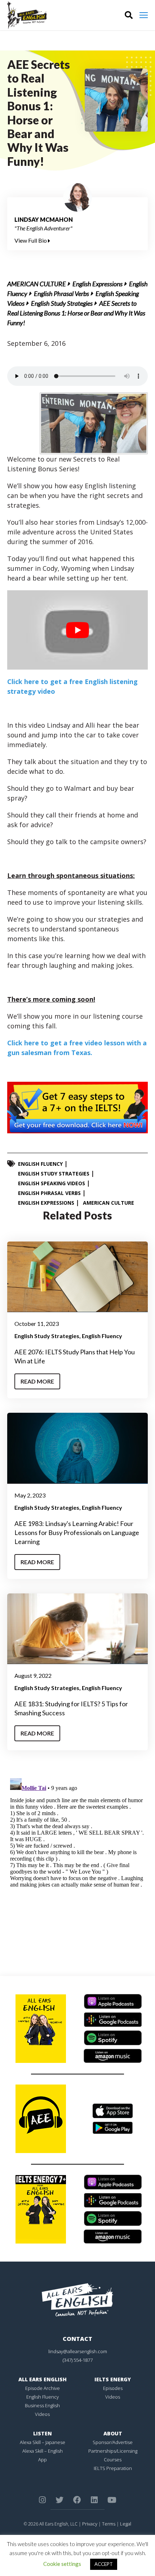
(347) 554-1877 (78, 2360)
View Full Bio (31, 240)
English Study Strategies (62, 303)
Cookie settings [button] (62, 2564)
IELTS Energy (113, 2379)
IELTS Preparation (113, 2468)
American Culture (37, 284)
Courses (113, 2460)
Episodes (113, 2388)
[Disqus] (77, 1866)
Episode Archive (43, 2388)
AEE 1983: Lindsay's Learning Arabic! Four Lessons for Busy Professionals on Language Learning (77, 1532)
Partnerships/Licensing (113, 2451)
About (113, 2433)
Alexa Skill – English (43, 2451)
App (43, 2460)
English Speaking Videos (52, 1183)
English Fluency (40, 1164)
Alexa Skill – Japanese (43, 2442)
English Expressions (98, 284)
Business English (42, 2405)
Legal (126, 2524)
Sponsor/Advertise (113, 2442)
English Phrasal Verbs (61, 294)
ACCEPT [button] (104, 2564)
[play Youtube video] (77, 630)
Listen (43, 2433)
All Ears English (43, 2379)
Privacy (90, 2524)
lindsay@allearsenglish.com (78, 2351)
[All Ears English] (77, 2299)
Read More (37, 1381)
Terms (109, 2524)
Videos (42, 2414)
